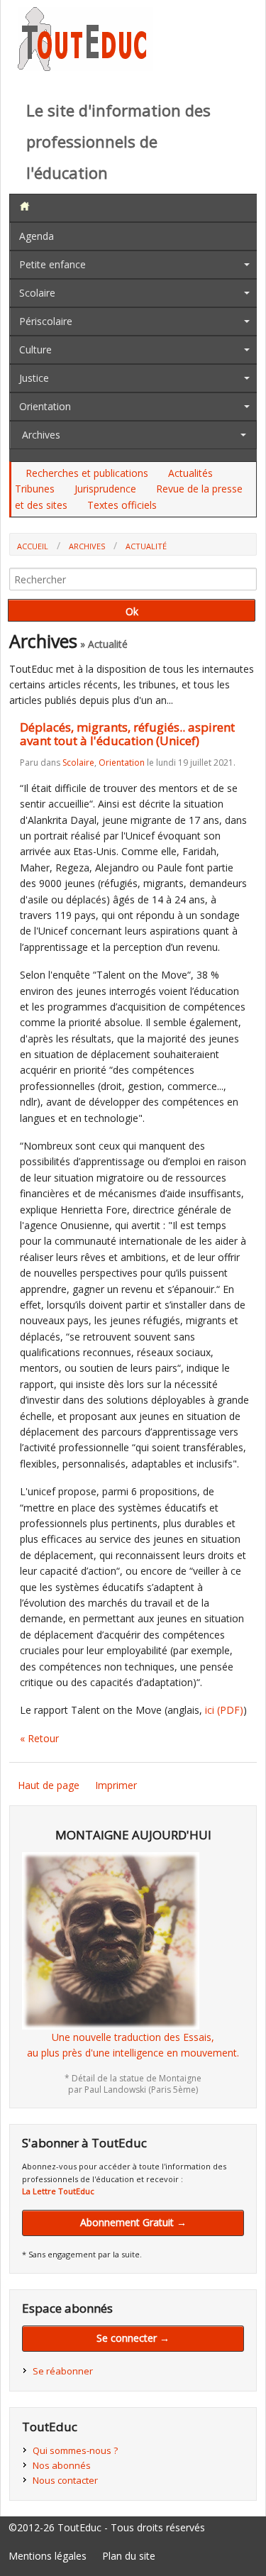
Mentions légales (48, 2556)
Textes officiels (122, 505)
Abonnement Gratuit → (133, 2222)
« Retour (39, 1738)
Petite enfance (52, 264)
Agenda (37, 236)
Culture (35, 349)
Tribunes (35, 489)
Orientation (45, 406)
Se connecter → (133, 2338)
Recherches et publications (87, 473)
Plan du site (129, 2556)
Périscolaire (46, 321)
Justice (34, 378)
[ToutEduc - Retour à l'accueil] (85, 67)
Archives (41, 435)
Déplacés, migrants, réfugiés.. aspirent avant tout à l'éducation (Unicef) (127, 734)
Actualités (190, 473)
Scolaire (37, 293)
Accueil (33, 546)
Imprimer (116, 1785)
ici (224, 1710)
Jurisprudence (105, 489)
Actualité (146, 546)
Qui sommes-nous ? (75, 2450)
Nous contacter (65, 2480)
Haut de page (49, 1785)
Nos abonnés (62, 2465)
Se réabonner (63, 2371)
